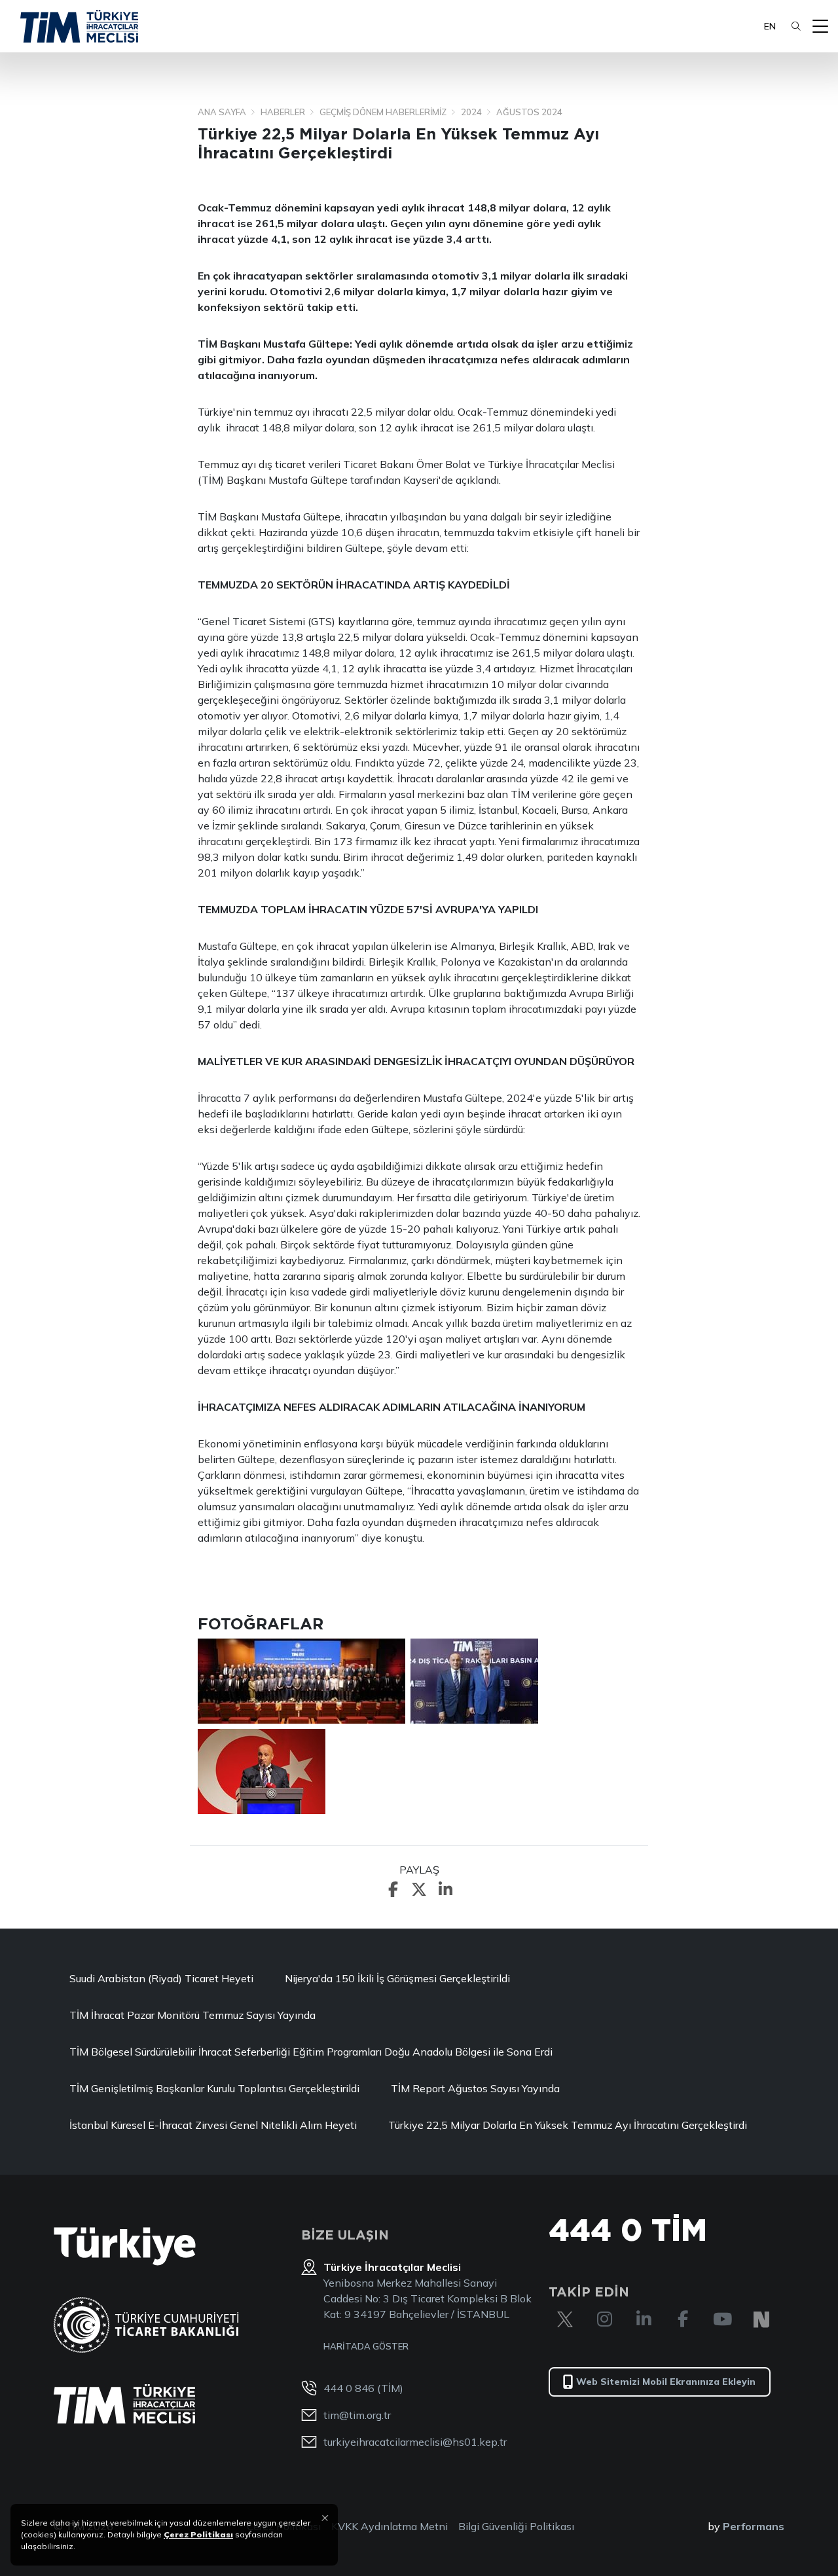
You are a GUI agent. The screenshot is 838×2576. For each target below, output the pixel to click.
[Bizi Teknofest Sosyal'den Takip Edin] (761, 2319)
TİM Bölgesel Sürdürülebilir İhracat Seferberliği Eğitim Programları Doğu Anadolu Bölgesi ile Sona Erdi (311, 2052)
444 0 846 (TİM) (363, 2388)
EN (770, 26)
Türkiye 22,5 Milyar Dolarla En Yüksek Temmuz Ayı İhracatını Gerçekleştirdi (570, 2125)
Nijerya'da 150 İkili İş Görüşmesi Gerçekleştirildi (397, 1978)
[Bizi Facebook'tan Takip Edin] (683, 2319)
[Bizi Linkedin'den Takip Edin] (644, 2319)
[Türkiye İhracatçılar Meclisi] (124, 2404)
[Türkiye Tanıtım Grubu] (125, 2246)
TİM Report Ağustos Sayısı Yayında (475, 2088)
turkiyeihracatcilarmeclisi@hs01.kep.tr (415, 2442)
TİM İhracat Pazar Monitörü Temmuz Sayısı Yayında (192, 2015)
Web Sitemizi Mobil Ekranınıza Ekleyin (666, 2382)
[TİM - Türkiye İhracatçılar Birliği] (79, 26)
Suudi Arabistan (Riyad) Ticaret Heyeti (161, 1978)
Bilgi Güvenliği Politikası (516, 2526)
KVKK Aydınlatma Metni (390, 2526)
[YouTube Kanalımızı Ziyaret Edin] (722, 2319)
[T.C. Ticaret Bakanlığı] (146, 2325)
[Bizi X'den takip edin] (565, 2319)
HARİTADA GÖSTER (366, 2346)
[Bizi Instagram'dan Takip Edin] (604, 2319)
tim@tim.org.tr (357, 2415)
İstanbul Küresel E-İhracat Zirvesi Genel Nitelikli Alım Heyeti (213, 2125)
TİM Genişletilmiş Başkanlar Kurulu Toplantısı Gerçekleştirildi (214, 2088)
